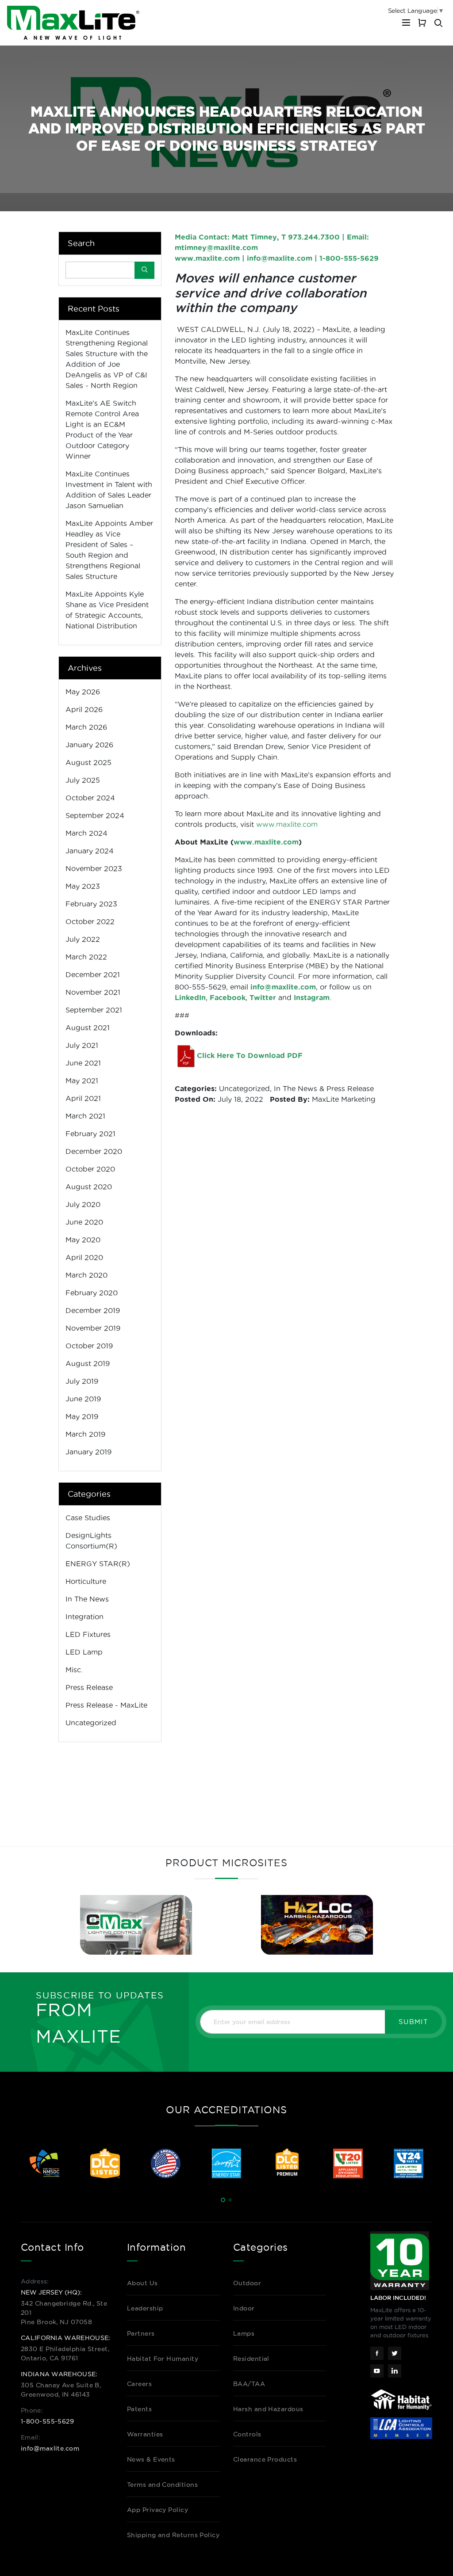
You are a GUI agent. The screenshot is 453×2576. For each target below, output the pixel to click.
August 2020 (89, 1187)
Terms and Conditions (162, 2485)
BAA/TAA (249, 2384)
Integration (84, 1617)
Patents (139, 2409)
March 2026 (86, 727)
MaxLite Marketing (344, 1099)
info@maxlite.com (280, 258)
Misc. (74, 1670)
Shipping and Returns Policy (173, 2535)
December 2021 (93, 974)
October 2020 (90, 1169)
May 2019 (82, 1416)
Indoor (244, 2308)
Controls (247, 2434)
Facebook (228, 997)
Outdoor (247, 2283)
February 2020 (92, 1293)
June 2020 (84, 1222)
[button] (223, 2200)
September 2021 (94, 1010)
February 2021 (90, 1134)
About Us (142, 2283)
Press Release (350, 1088)
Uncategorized (244, 1088)
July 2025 (83, 780)
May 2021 (82, 1081)
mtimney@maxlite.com (216, 247)
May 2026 (83, 692)
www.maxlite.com (207, 258)
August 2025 (88, 762)
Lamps (244, 2333)
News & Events (151, 2459)
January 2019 (88, 1452)
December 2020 (94, 1151)
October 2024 (90, 798)
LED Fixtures (88, 1634)
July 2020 (83, 1204)
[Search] (144, 270)
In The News (296, 1088)
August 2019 (88, 1363)
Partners (141, 2333)
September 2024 (95, 815)
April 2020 (84, 1257)
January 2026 (89, 745)
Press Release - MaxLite (106, 1705)
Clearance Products (265, 2459)
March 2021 (85, 1116)
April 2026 (84, 709)
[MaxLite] (73, 23)
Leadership (145, 2308)
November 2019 (93, 1328)
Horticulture (86, 1581)
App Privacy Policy (157, 2510)
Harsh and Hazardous (268, 2409)
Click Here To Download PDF (250, 1055)
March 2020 (86, 1275)
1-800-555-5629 (47, 2421)
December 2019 (93, 1310)
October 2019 (89, 1346)
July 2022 (83, 939)
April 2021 (83, 1098)
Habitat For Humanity (163, 2359)
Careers (139, 2384)
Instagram (312, 997)
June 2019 (83, 1399)
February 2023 (91, 904)
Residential (251, 2359)
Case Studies (88, 1518)
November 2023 (94, 868)
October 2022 (90, 921)
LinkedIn (190, 997)
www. (266, 842)
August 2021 (88, 1027)
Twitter (263, 997)
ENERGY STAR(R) (98, 1564)
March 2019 (85, 1434)
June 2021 (83, 1063)
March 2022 (86, 957)
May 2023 (83, 886)
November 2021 (93, 992)
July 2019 (82, 1381)
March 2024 (86, 833)
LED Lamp (84, 1652)
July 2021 (82, 1045)
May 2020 (83, 1240)
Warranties (145, 2434)
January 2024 (90, 851)
